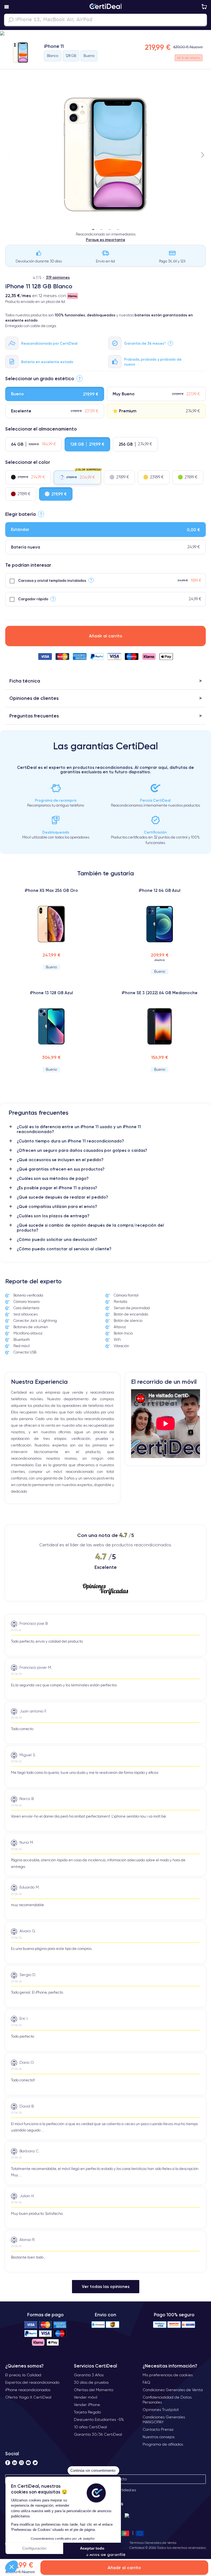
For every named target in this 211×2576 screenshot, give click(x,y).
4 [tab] (118, 228)
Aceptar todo (92, 2548)
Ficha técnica (25, 681)
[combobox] (105, 20)
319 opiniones (58, 277)
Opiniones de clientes (34, 698)
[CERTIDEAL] (105, 7)
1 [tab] (93, 228)
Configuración (34, 2548)
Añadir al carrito (106, 636)
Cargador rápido (33, 599)
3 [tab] (110, 228)
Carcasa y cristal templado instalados (52, 580)
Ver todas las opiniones (106, 2286)
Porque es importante (106, 240)
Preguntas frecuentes (34, 716)
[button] (12, 2567)
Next (202, 155)
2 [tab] (101, 228)
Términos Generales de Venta (153, 2543)
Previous (9, 155)
